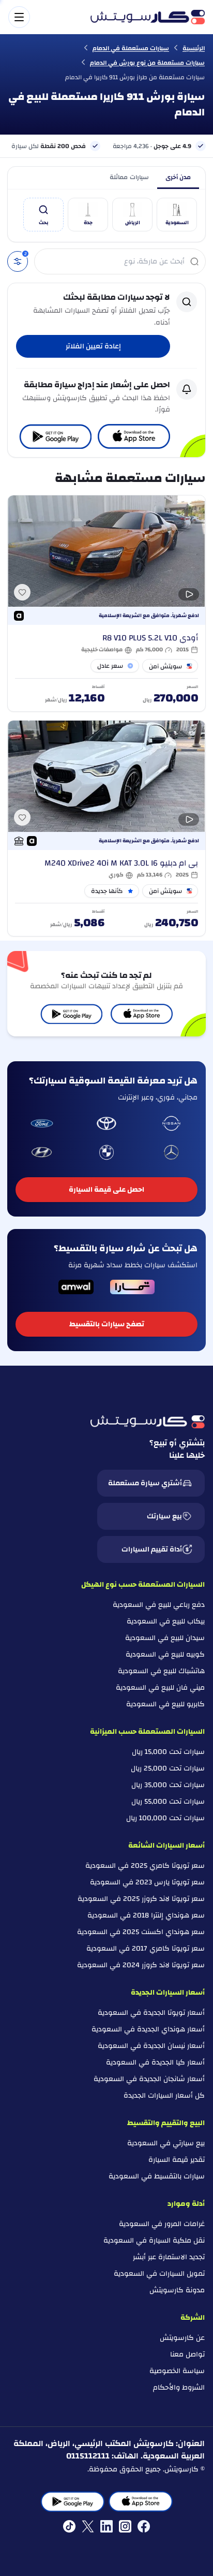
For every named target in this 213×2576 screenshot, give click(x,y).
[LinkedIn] (106, 2526)
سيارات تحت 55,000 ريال (168, 1802)
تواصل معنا (187, 2354)
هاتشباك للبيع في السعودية (161, 1671)
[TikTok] (69, 2526)
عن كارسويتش (182, 2338)
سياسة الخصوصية (177, 2371)
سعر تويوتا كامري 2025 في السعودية (145, 1866)
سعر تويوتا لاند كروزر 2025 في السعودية (141, 1899)
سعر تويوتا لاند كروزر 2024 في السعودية (141, 1965)
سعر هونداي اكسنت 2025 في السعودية (141, 1932)
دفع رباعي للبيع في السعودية (159, 1605)
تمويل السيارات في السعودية (159, 2274)
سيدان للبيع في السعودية (165, 1638)
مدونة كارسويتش (177, 2290)
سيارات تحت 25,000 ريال (168, 1768)
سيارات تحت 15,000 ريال (168, 1752)
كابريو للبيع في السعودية (165, 1704)
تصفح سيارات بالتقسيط (107, 1324)
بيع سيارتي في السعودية (166, 2143)
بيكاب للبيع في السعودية (166, 1621)
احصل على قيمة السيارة (106, 1190)
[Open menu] (44, 17)
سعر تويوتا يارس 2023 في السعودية (147, 1882)
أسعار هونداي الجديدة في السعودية (148, 2029)
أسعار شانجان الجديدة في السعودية (149, 2079)
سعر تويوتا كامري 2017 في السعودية (146, 1949)
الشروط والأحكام (179, 2388)
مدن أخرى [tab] (178, 177)
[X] (88, 2526)
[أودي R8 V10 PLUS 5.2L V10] (106, 603)
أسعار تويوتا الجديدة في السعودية (151, 2013)
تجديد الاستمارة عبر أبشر (169, 2257)
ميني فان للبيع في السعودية (160, 1688)
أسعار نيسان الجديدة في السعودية (151, 2046)
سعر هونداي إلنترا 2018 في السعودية (146, 1915)
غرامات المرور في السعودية (162, 2224)
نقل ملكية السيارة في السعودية (154, 2241)
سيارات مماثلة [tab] (129, 177)
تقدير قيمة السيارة (177, 2160)
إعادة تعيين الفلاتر (93, 346)
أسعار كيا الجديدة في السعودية (155, 2062)
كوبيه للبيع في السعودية (165, 1655)
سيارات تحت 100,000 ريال (165, 1818)
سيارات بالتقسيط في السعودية (157, 2176)
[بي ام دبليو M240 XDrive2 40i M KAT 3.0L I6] (106, 828)
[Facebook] (144, 2526)
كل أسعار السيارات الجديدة (164, 2096)
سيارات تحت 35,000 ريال (168, 1785)
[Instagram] (125, 2526)
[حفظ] (22, 592)
